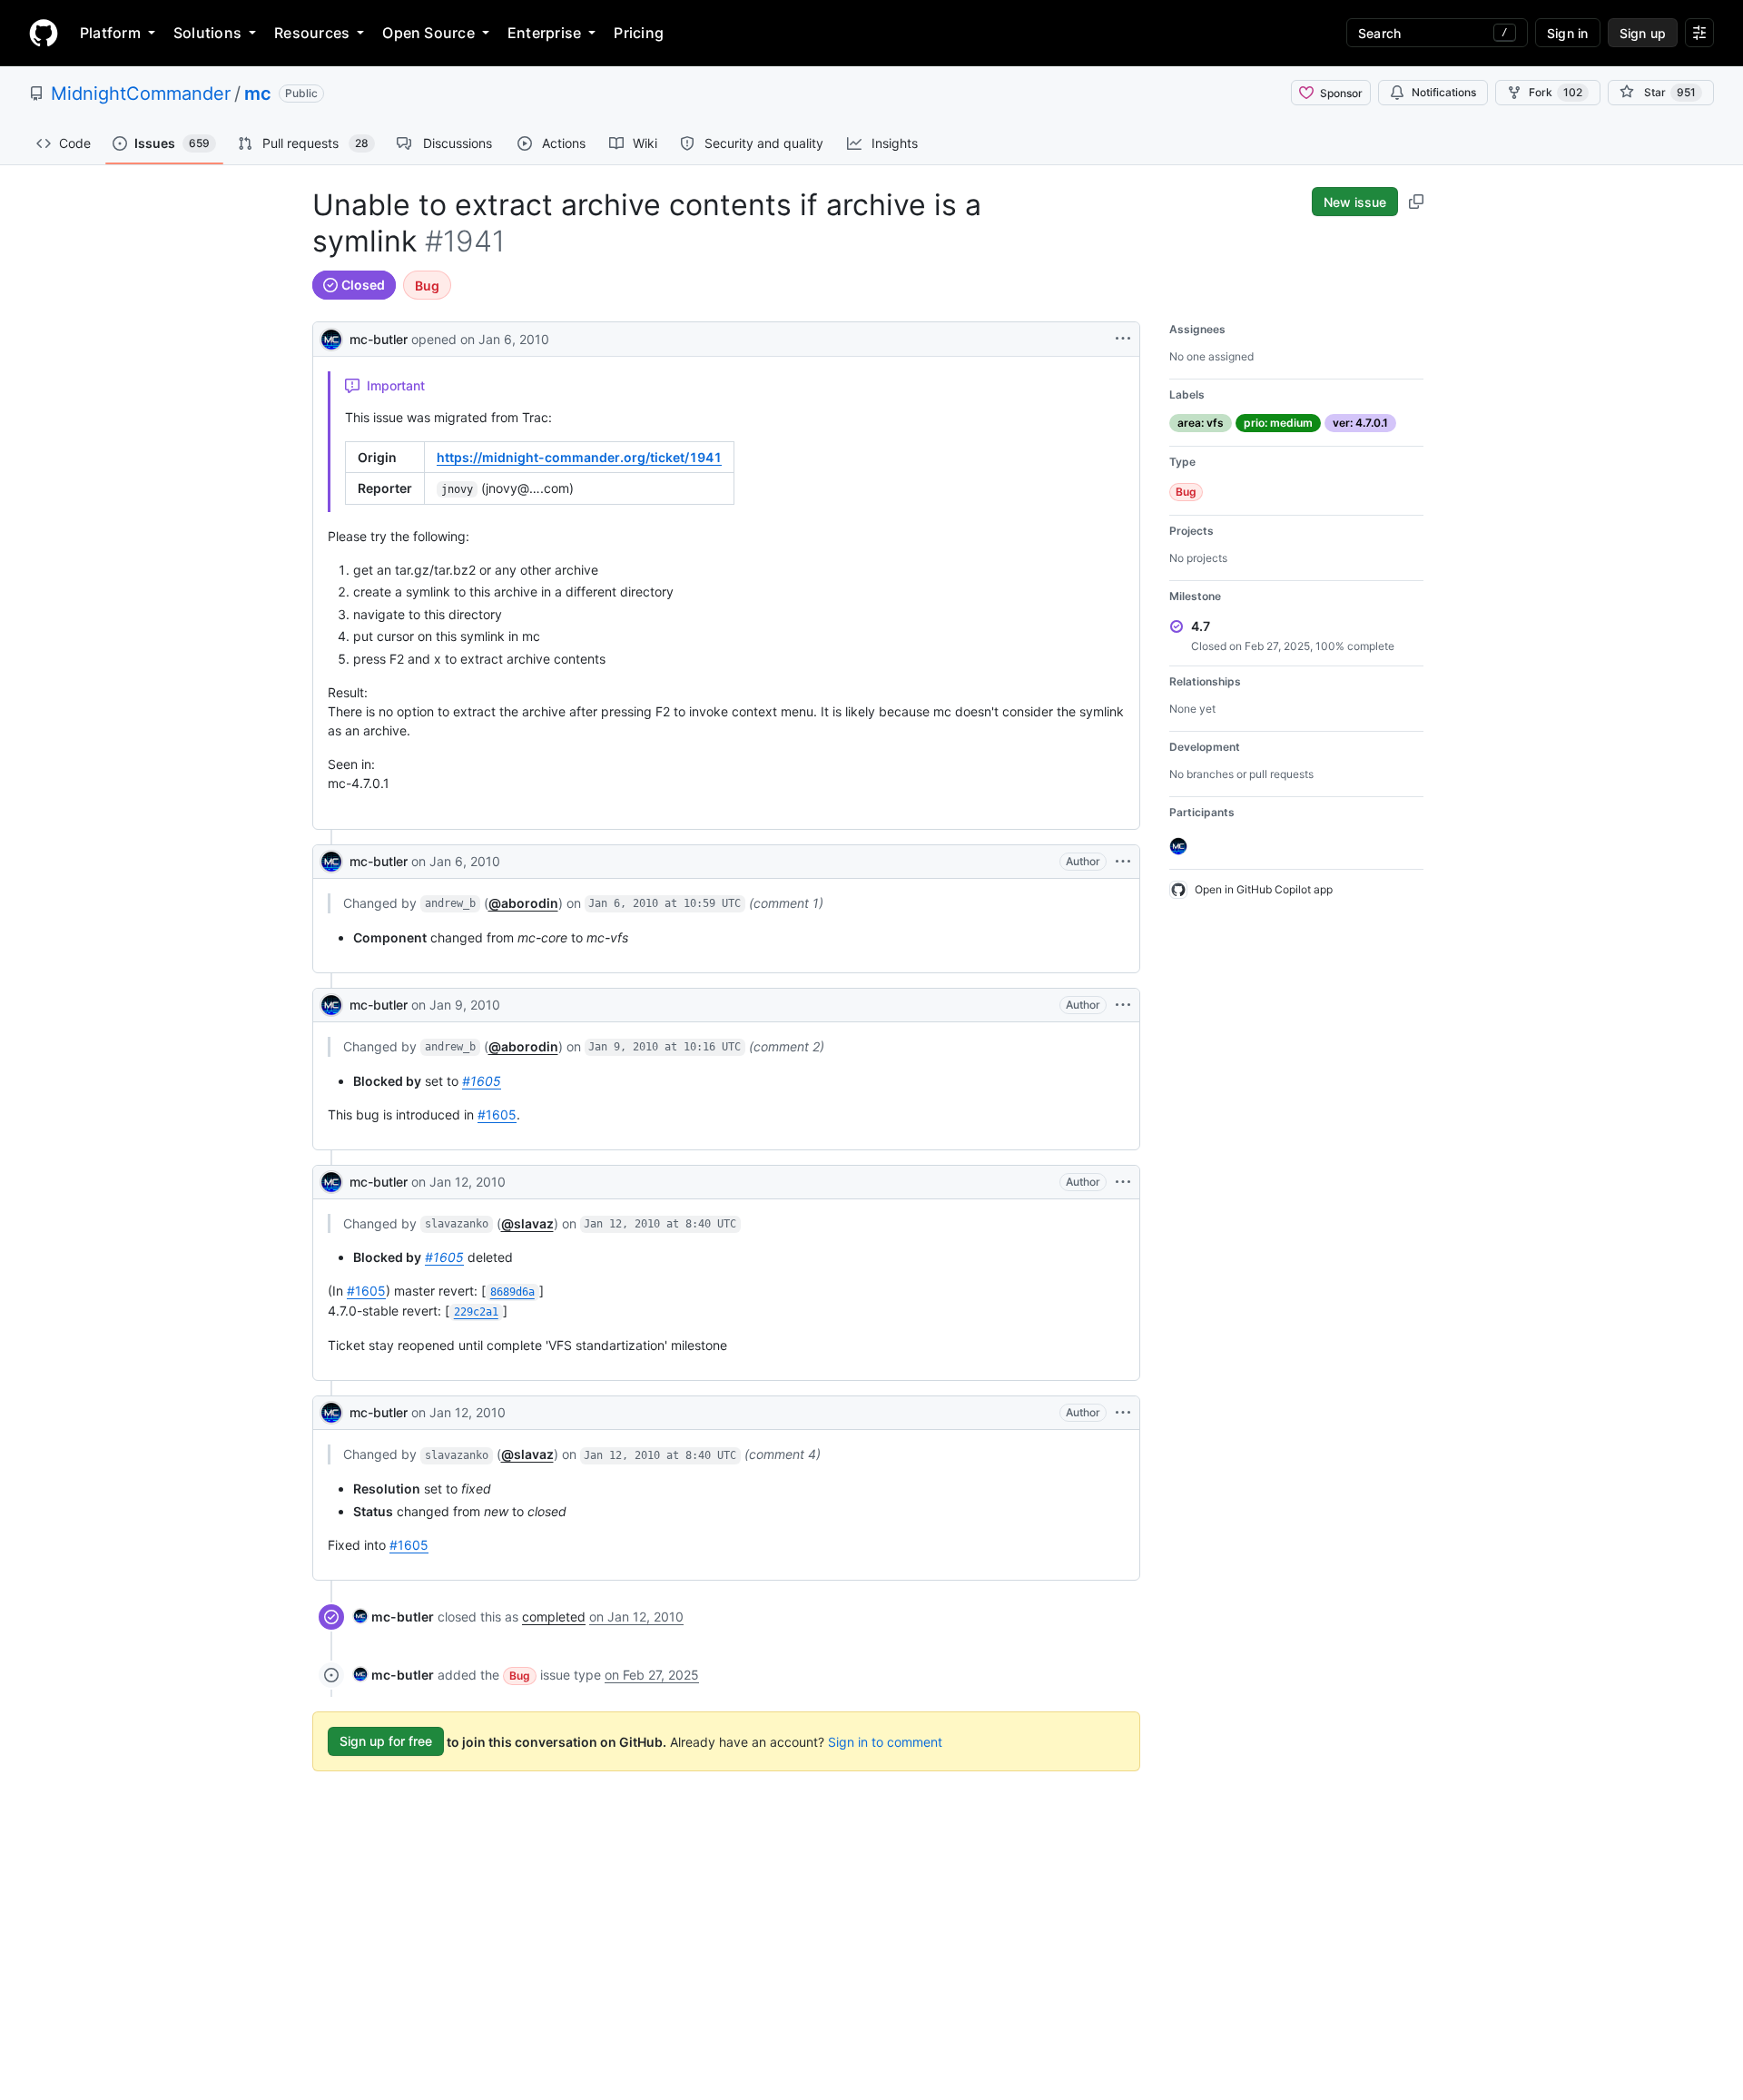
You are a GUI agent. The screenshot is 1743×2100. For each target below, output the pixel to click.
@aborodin (523, 903)
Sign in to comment (885, 1741)
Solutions (207, 33)
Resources (312, 33)
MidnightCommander (141, 94)
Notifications (1444, 92)
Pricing (639, 33)
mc (258, 94)
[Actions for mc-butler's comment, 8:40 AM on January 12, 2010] (1123, 1182)
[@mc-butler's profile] (331, 337)
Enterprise (544, 33)
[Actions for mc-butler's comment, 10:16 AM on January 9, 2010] (1123, 1005)
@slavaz (527, 1223)
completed (554, 1617)
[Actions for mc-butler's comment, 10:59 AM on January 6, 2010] (1123, 862)
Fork (1556, 92)
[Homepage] (44, 33)
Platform (110, 33)
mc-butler (379, 339)
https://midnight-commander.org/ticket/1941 (579, 457)
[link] (394, 1617)
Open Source (428, 33)
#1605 (482, 1081)
